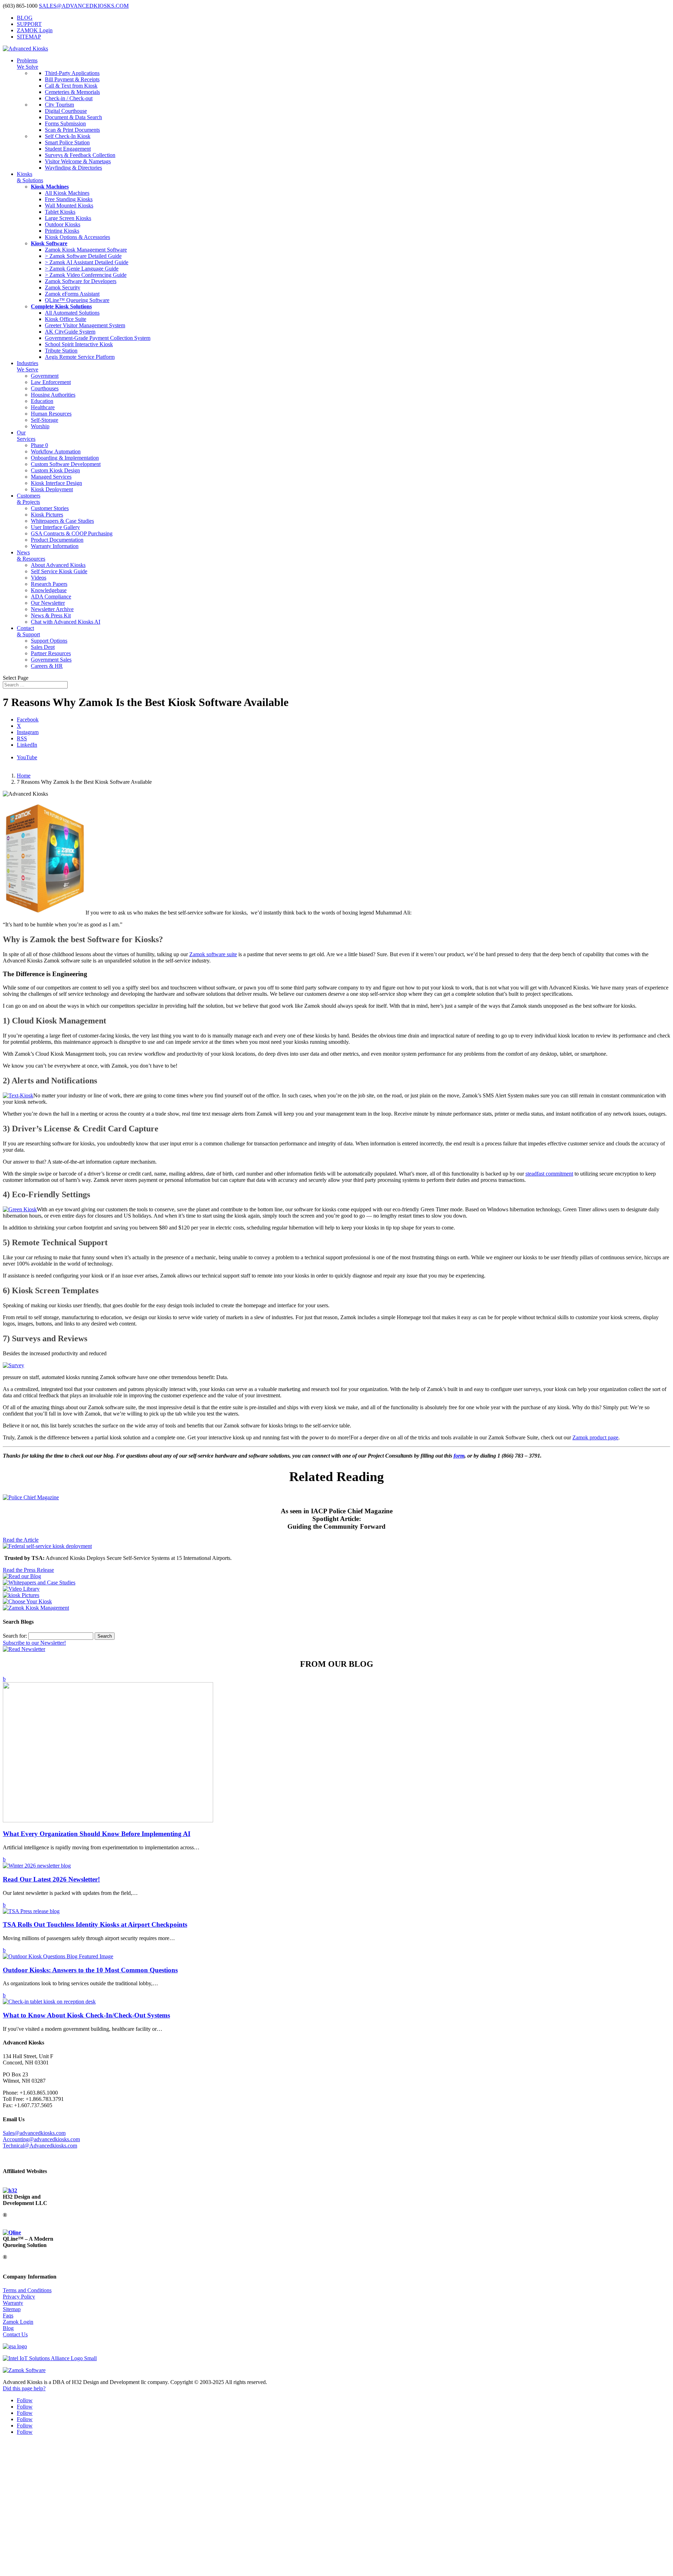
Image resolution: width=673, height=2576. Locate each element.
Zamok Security (63, 287)
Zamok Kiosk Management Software (86, 250)
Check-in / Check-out (69, 98)
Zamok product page (595, 1437)
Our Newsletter (48, 603)
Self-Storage (45, 420)
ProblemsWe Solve (28, 64)
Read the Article (21, 1540)
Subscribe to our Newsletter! (34, 1643)
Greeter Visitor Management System (85, 325)
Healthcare (43, 407)
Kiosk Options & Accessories (77, 237)
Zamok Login (18, 2322)
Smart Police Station (67, 142)
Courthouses (45, 388)
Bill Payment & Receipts (72, 79)
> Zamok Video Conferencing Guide (86, 275)
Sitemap (12, 2309)
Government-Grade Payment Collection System (98, 338)
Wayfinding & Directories (73, 168)
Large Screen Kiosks (68, 218)
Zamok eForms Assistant (72, 294)
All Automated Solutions (72, 313)
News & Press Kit (51, 615)
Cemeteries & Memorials (72, 92)
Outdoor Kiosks (63, 224)
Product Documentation (57, 540)
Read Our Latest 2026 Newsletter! (51, 1879)
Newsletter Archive (52, 609)
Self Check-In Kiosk (68, 136)
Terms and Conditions (27, 2290)
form (459, 1456)
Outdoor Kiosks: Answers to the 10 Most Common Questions (90, 1970)
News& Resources (31, 556)
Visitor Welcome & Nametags (78, 161)
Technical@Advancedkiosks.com (40, 2146)
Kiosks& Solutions (30, 177)
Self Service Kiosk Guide (59, 571)
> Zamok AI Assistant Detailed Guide (87, 262)
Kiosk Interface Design (56, 483)
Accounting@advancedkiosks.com (41, 2139)
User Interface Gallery (55, 527)
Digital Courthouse (66, 111)
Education (42, 401)
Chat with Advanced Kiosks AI (66, 622)
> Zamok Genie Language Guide (82, 269)
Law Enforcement (51, 382)
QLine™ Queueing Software (77, 300)
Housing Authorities (53, 395)
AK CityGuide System (70, 332)
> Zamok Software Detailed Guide (83, 256)
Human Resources (51, 414)
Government (45, 376)
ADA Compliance (51, 597)
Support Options (49, 641)
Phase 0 (39, 445)
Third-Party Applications (72, 73)
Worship (40, 426)
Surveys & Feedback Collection (80, 155)
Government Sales (51, 660)
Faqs (8, 2315)
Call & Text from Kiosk (71, 86)
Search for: (15, 1636)
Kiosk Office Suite (66, 319)
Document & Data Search (73, 117)
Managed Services (51, 477)
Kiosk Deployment (52, 489)
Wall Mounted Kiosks (69, 205)
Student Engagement (68, 149)
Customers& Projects (29, 499)
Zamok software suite (213, 954)
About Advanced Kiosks (58, 565)
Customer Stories (50, 508)
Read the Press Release (28, 1570)
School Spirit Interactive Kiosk (79, 344)
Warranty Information (55, 546)
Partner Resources (51, 653)
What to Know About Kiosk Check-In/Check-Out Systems (86, 2015)
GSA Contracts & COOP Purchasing (72, 533)
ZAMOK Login (35, 30)
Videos (39, 578)
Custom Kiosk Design (55, 470)
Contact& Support (28, 631)
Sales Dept (43, 647)
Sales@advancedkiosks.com (34, 2133)
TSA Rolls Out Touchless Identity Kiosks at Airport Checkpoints (95, 1924)
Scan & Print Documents (72, 130)
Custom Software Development (66, 464)
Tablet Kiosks (60, 212)
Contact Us (15, 2334)
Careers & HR (47, 666)
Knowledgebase (49, 590)
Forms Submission (65, 124)
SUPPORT (29, 24)
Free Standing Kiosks (69, 199)
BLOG (25, 18)
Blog (8, 2328)
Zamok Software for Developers (81, 281)
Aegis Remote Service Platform (80, 357)
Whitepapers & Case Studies (62, 521)
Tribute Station (61, 351)
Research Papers (49, 584)
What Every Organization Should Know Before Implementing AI (97, 1834)
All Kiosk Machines (67, 193)
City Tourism (59, 105)
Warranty (13, 2303)
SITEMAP (29, 37)
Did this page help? (24, 2388)
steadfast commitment (549, 1174)
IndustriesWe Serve (28, 366)
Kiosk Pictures (47, 515)
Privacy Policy (19, 2297)
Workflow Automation (56, 451)
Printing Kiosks (62, 231)
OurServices (26, 436)
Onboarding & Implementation (65, 458)
